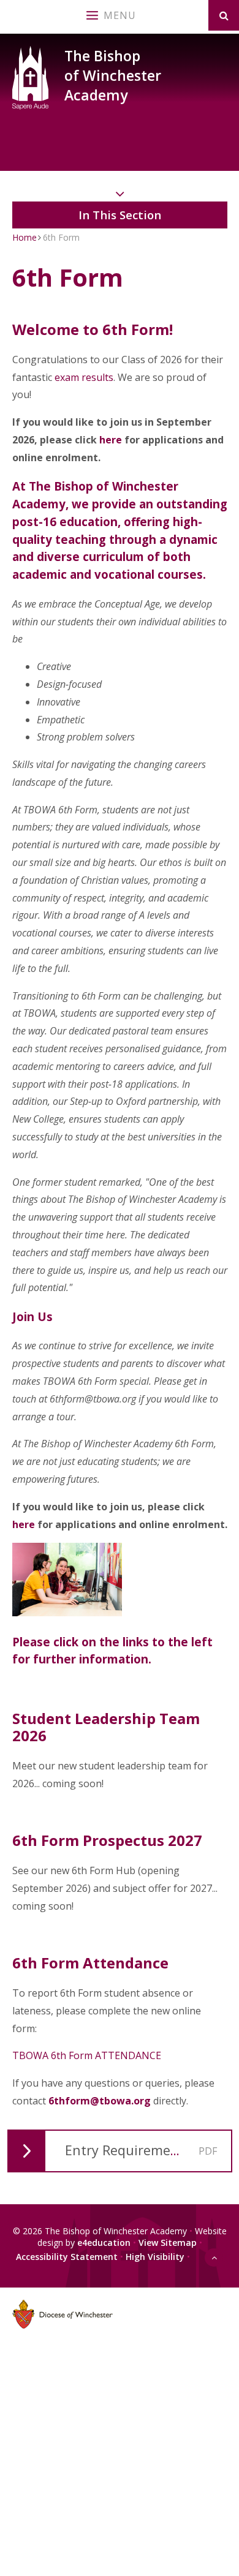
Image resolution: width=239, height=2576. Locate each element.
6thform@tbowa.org (100, 2101)
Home (25, 237)
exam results (84, 377)
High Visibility (155, 2256)
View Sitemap (168, 2243)
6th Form (61, 237)
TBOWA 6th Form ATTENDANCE (87, 2055)
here (111, 440)
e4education (104, 2243)
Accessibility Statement (67, 2256)
